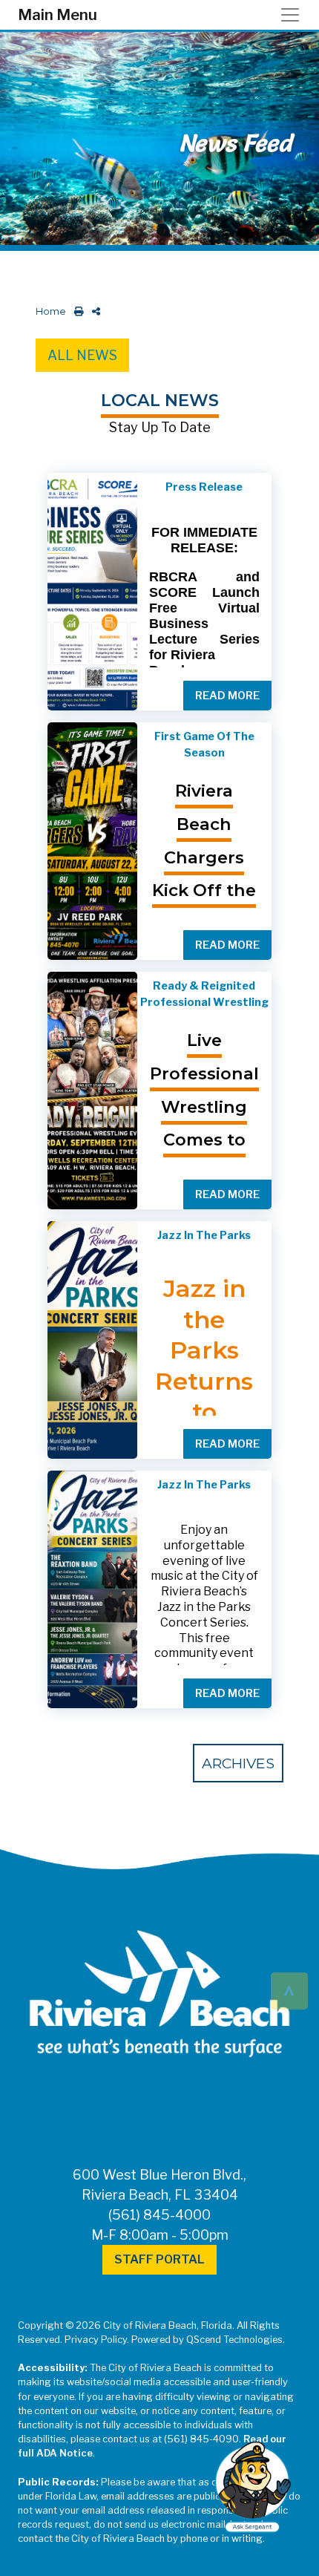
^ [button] (289, 1990)
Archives (238, 1763)
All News (82, 355)
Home (51, 311)
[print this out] (76, 311)
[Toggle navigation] (295, 15)
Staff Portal (159, 2259)
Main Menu (57, 15)
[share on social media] (93, 311)
